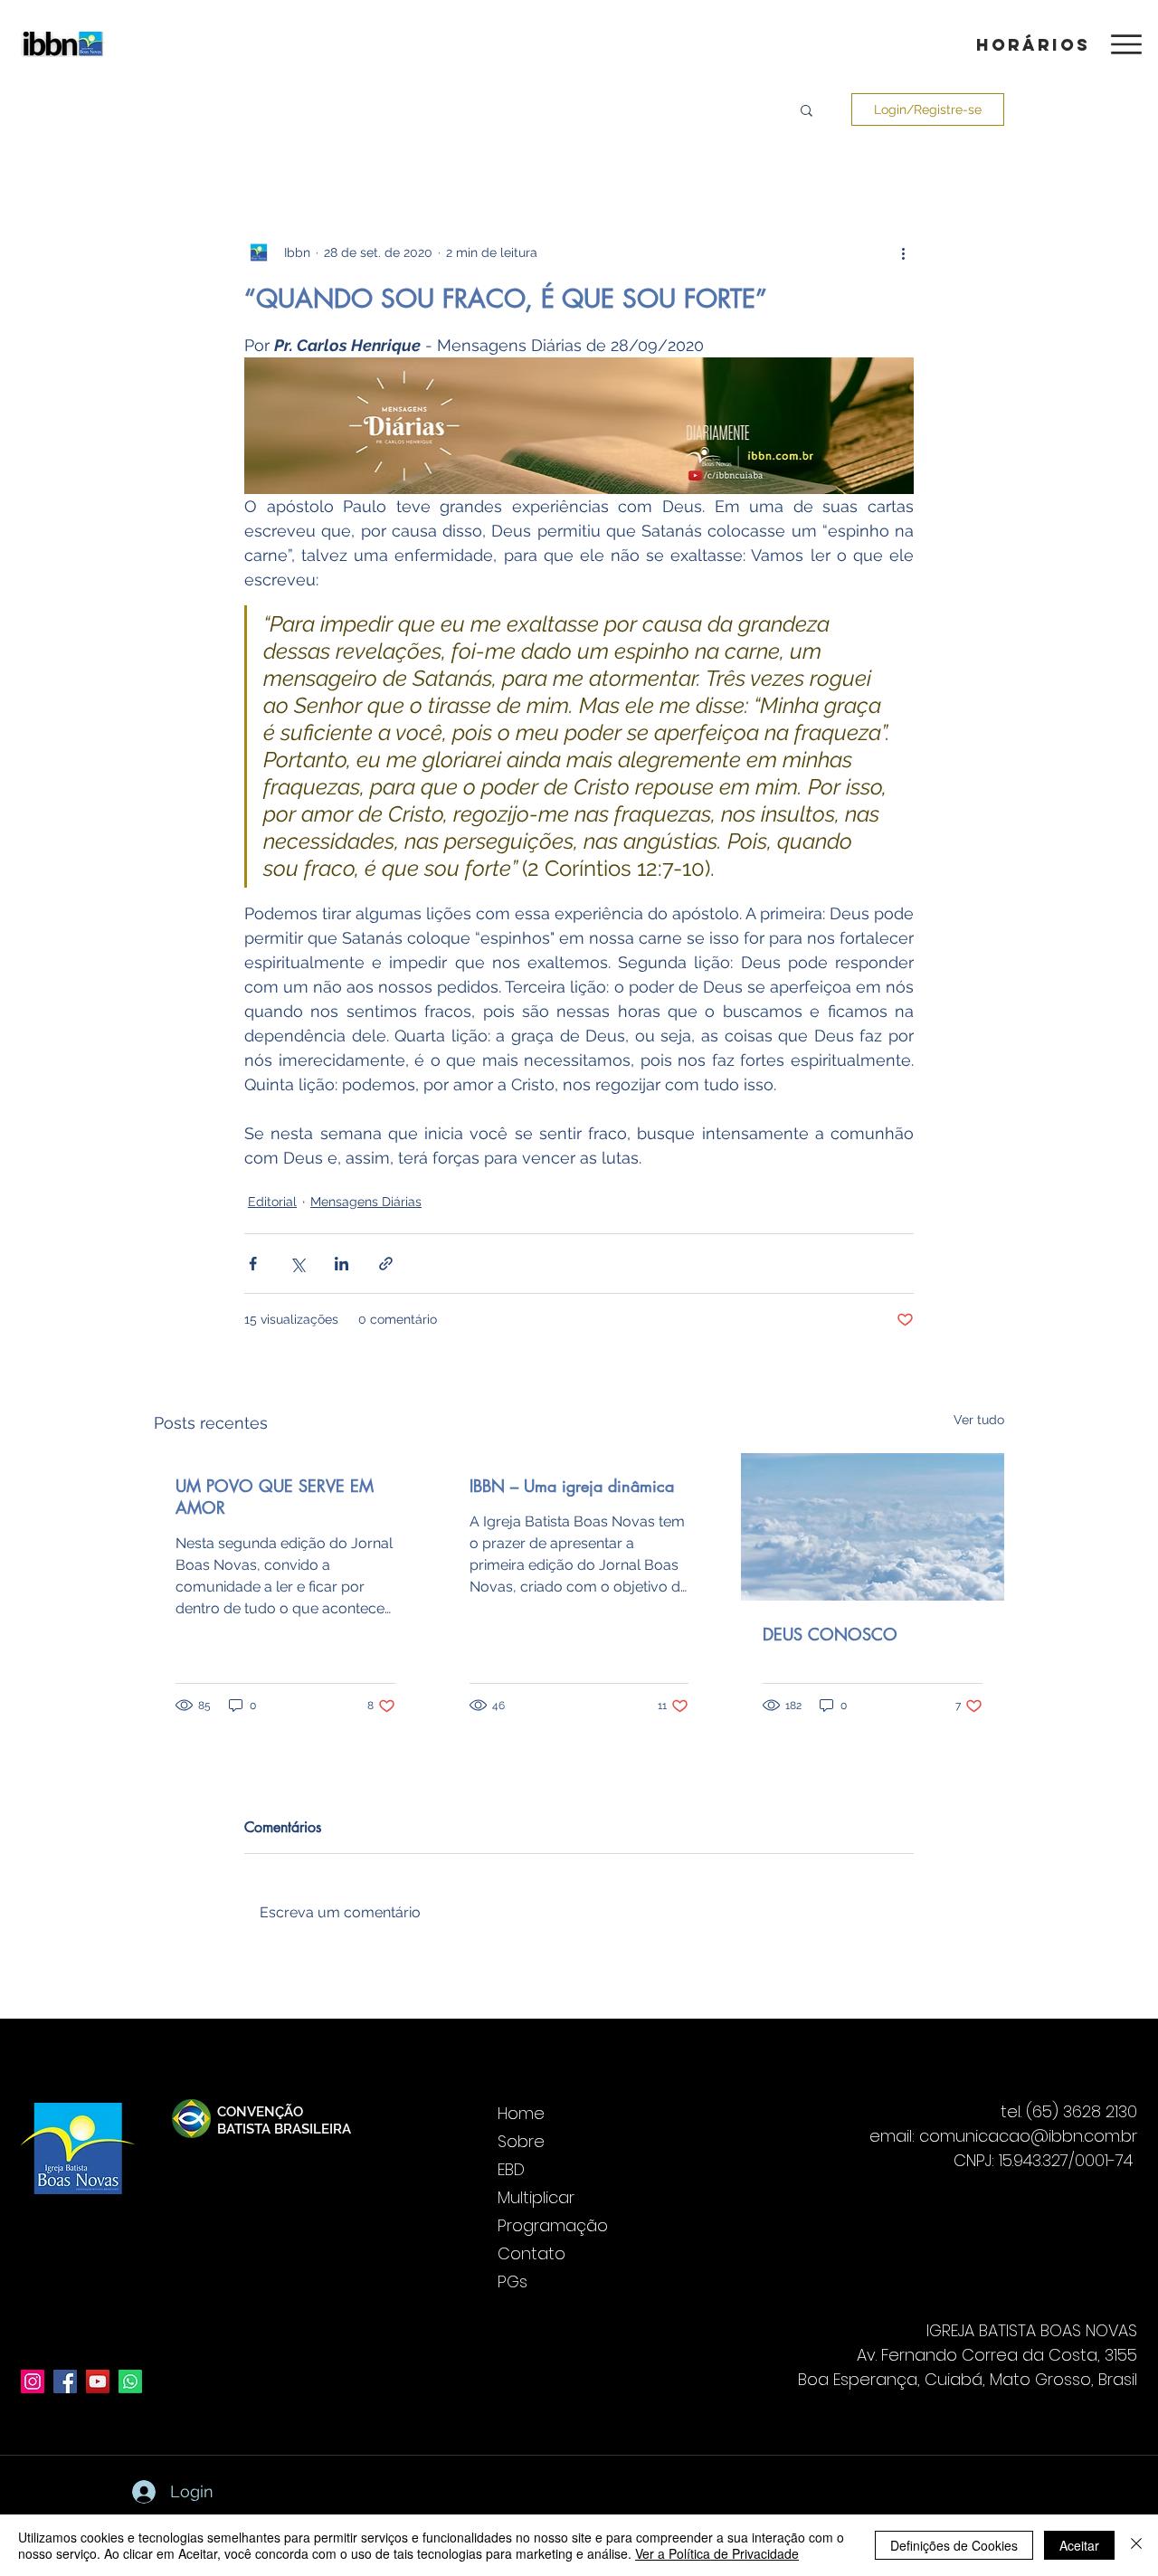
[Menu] (1126, 44)
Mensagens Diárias (366, 1202)
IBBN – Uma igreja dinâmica (572, 1486)
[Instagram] (33, 2381)
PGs (513, 2281)
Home (521, 2113)
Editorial (272, 1202)
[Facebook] (65, 2381)
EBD (511, 2169)
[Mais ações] (903, 252)
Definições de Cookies (954, 2545)
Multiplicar (536, 2197)
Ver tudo (979, 1420)
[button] (1030, 44)
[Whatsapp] (130, 2381)
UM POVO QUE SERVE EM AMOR (275, 1497)
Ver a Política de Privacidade (717, 2553)
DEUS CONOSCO (830, 1634)
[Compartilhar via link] (386, 1264)
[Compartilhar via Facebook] (253, 1264)
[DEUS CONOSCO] (873, 1527)
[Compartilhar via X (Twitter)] (297, 1264)
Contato (532, 2253)
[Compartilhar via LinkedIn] (342, 1264)
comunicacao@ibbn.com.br (1028, 2136)
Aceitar (1079, 2545)
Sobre (521, 2141)
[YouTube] (98, 2381)
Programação (553, 2225)
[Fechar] (1136, 2545)
